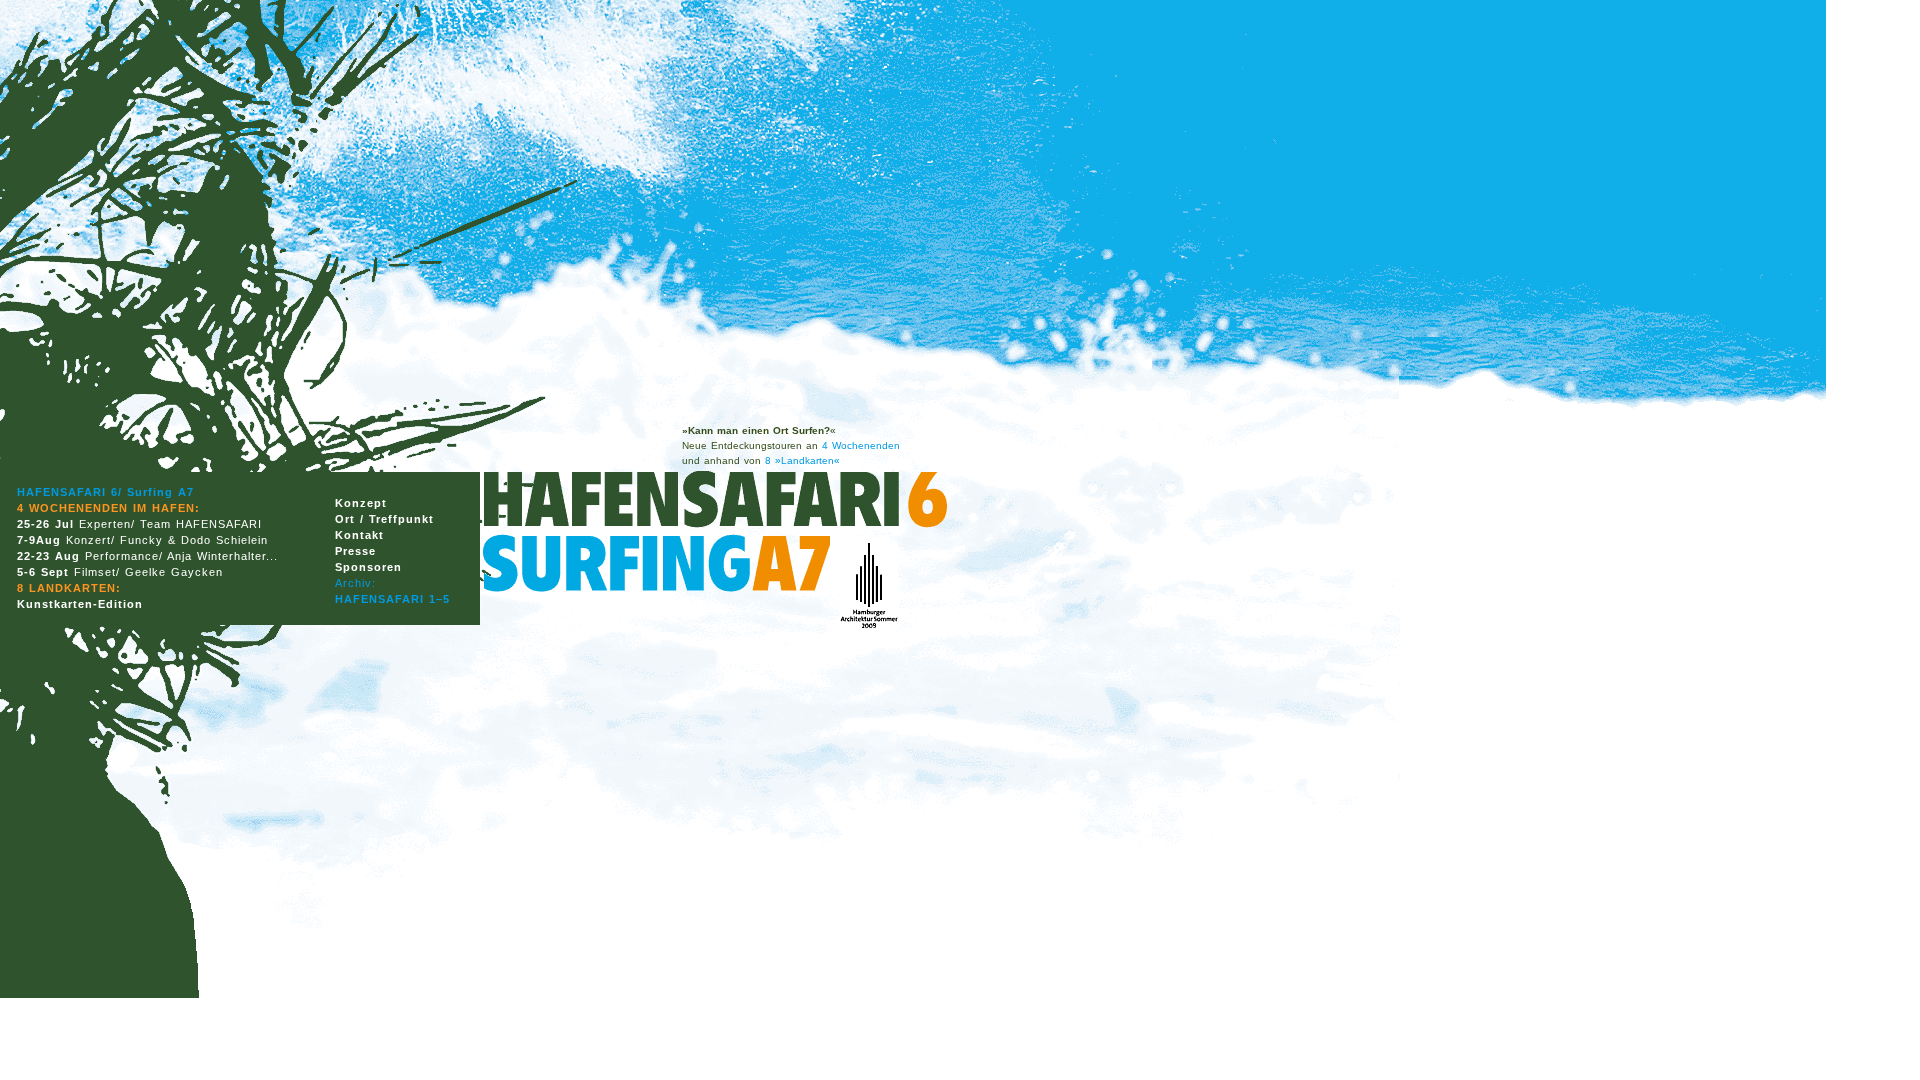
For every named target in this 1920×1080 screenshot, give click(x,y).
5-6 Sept (43, 572)
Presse (355, 551)
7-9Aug (39, 540)
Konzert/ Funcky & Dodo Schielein (167, 540)
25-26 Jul (45, 524)
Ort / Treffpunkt (384, 519)
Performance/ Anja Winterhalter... (181, 556)
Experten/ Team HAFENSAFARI (168, 524)
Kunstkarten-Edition (80, 604)
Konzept (361, 503)
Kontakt (359, 535)
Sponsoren (368, 567)
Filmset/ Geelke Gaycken (148, 572)
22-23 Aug (48, 556)
